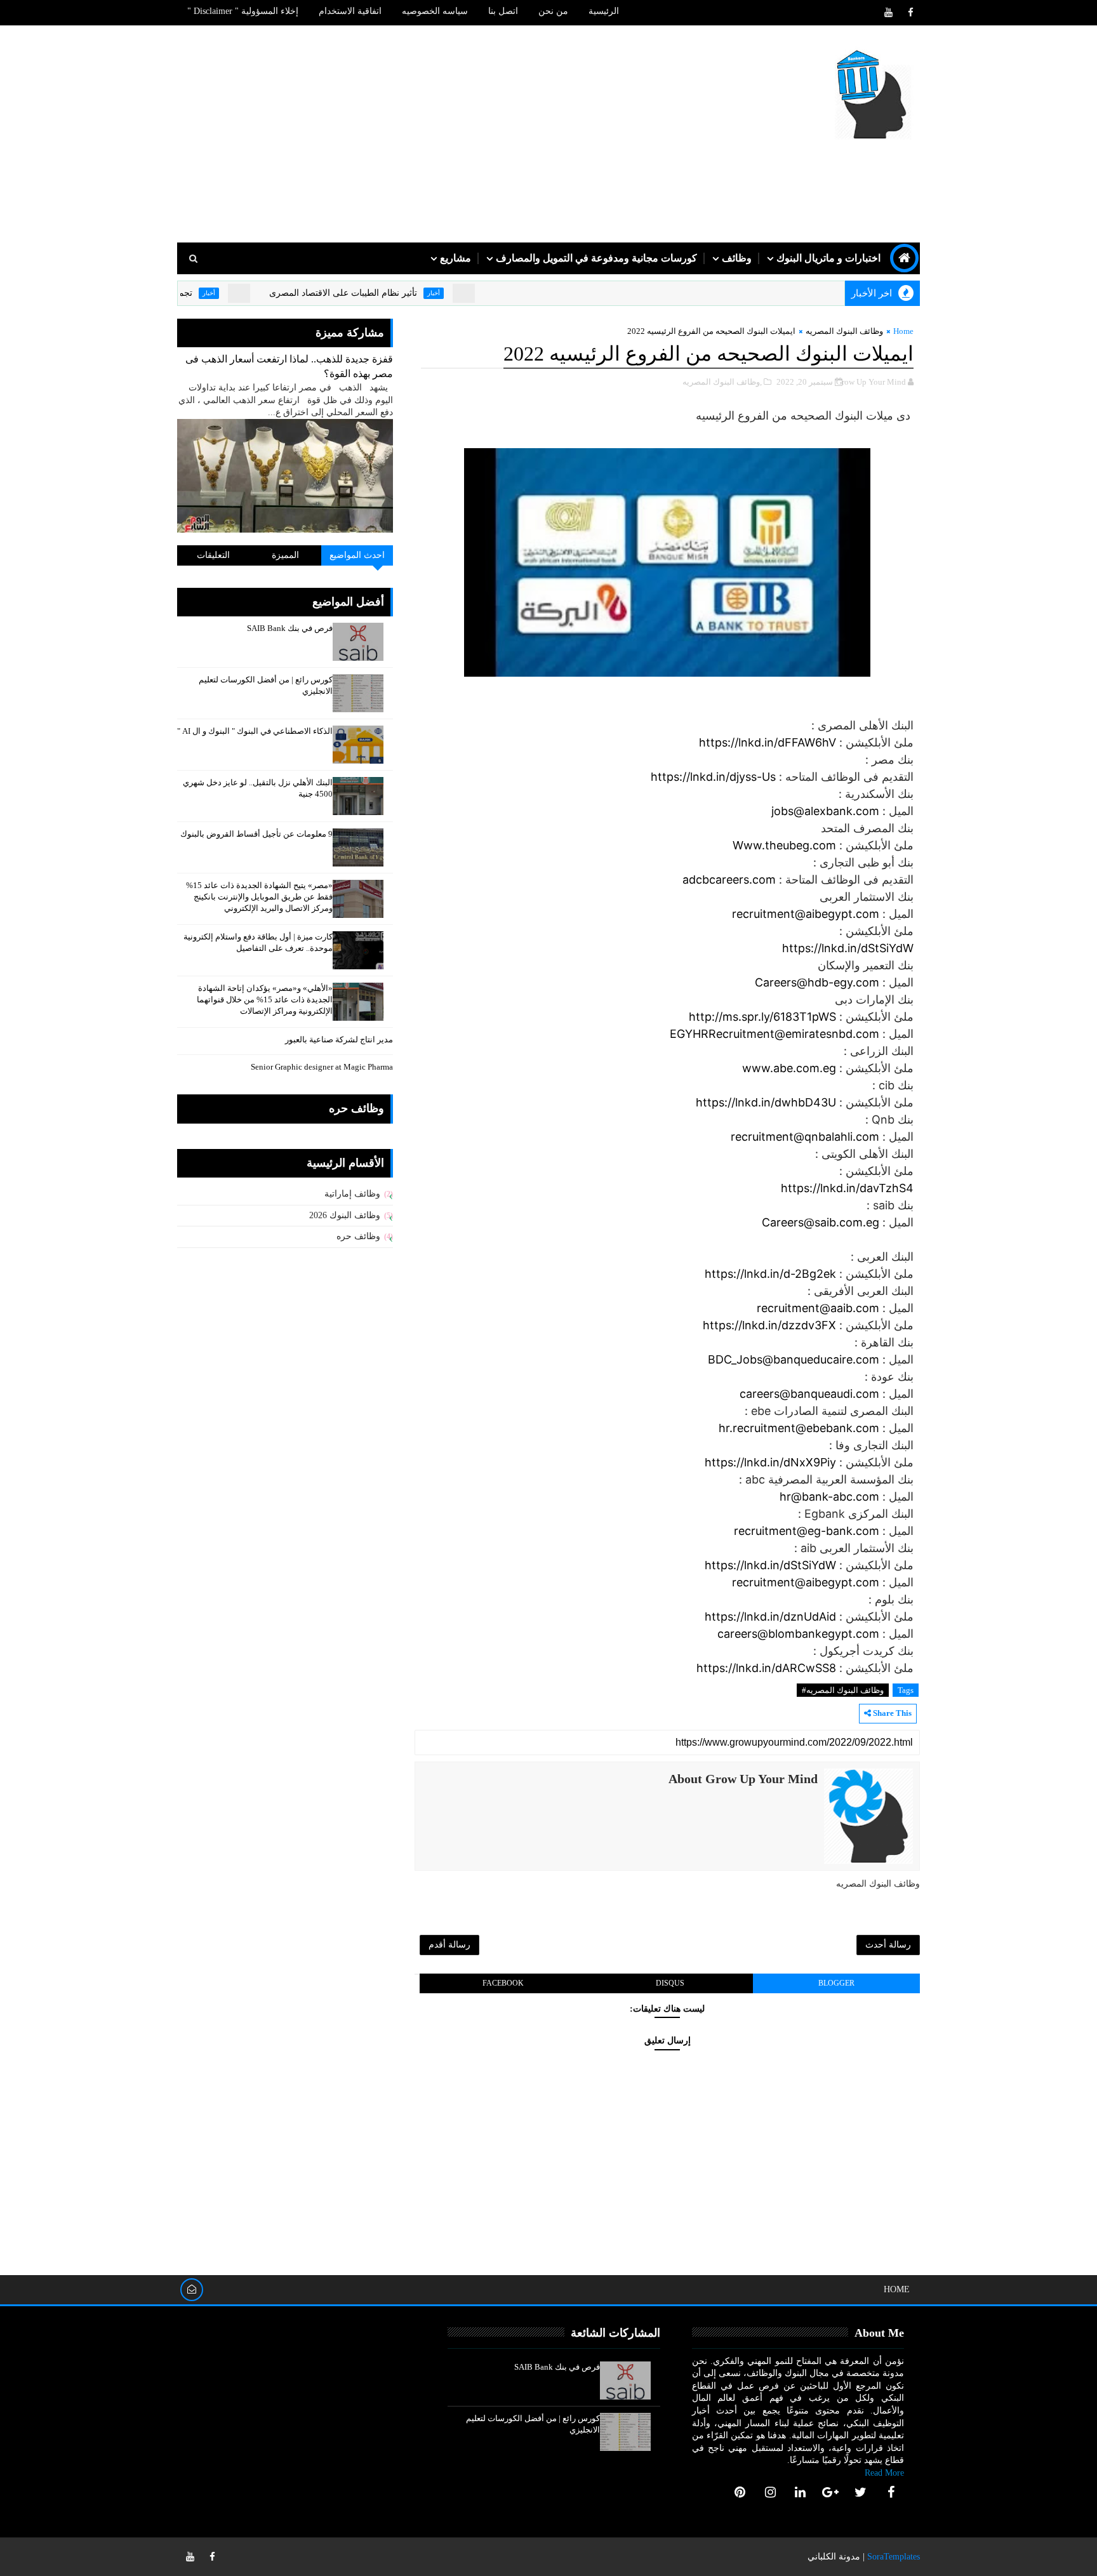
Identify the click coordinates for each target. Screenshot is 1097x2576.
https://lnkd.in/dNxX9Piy (770, 1462)
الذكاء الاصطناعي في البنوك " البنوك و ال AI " (255, 731)
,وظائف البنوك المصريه (722, 382)
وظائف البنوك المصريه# (843, 1690)
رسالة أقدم (449, 1945)
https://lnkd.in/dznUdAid (770, 1617)
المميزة (285, 555)
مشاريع (455, 258)
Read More (884, 2473)
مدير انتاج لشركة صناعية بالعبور (339, 1039)
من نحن (553, 11)
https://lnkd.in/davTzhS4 (847, 1188)
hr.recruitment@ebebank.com (799, 1428)
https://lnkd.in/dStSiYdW (848, 948)
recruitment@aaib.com (818, 1308)
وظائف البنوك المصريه (844, 331)
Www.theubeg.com (784, 845)
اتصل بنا (503, 11)
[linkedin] (801, 2492)
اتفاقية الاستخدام (350, 11)
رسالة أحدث (888, 1945)
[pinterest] (740, 2492)
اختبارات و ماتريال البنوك (828, 258)
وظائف (737, 258)
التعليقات (213, 555)
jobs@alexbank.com (825, 811)
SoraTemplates (894, 2557)
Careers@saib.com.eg (821, 1222)
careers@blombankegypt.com (798, 1634)
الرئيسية (604, 11)
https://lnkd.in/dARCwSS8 (766, 1668)
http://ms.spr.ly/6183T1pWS (762, 1017)
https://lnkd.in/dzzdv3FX (769, 1325)
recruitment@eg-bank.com (807, 1531)
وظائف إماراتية (352, 1194)
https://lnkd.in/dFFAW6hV (768, 742)
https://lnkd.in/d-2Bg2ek (770, 1274)
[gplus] (830, 2492)
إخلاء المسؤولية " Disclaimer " (243, 11)
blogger (836, 1983)
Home (903, 331)
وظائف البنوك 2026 (345, 1215)
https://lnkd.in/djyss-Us (713, 777)
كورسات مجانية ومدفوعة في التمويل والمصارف (596, 258)
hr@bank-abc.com (829, 1497)
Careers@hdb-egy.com (817, 982)
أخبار (485, 293)
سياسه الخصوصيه (435, 11)
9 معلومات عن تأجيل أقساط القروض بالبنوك (256, 834)
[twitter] (861, 2492)
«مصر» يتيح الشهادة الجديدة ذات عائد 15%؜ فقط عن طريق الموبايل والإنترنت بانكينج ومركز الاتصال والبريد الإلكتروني (259, 897)
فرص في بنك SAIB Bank (290, 628)
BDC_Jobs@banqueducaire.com (794, 1359)
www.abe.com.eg (789, 1068)
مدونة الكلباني (834, 2557)
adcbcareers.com (729, 880)
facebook (503, 1983)
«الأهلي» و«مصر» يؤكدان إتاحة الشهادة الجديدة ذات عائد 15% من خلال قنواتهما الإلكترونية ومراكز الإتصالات (265, 999)
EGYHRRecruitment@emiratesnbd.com (775, 1034)
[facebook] (910, 13)
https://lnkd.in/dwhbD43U (766, 1102)
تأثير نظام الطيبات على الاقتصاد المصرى (395, 293)
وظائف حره (358, 1236)
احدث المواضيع (357, 555)
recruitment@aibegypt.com (806, 914)
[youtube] (888, 13)
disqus (670, 1983)
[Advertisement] (409, 135)
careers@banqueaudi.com (809, 1394)
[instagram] (770, 2492)
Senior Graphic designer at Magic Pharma (322, 1067)
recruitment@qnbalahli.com (805, 1137)
